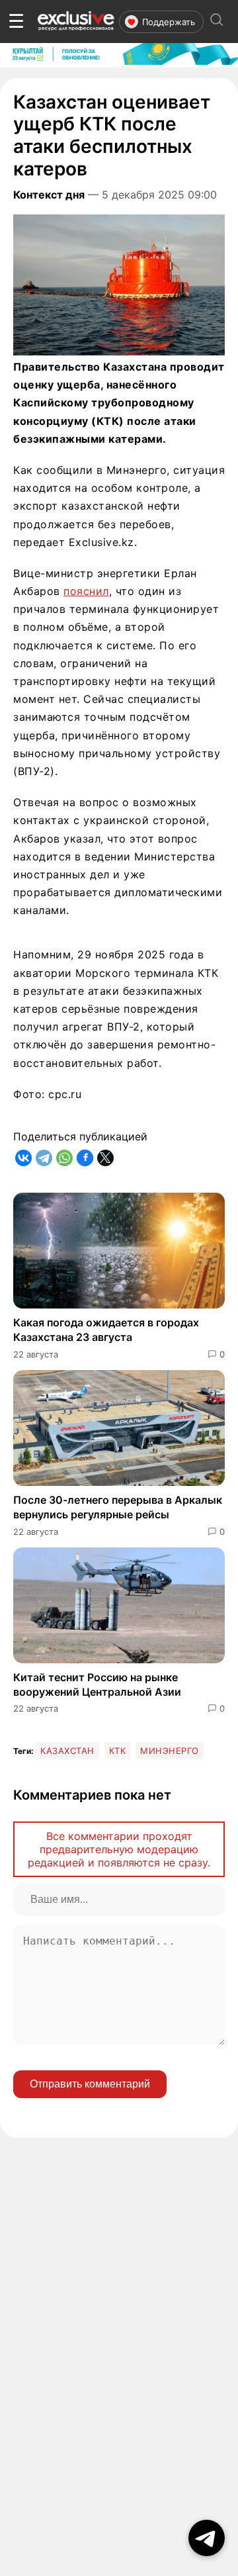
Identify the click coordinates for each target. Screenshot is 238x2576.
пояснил (86, 591)
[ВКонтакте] (23, 1158)
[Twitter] (105, 1158)
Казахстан (67, 1751)
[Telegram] (44, 1158)
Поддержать (169, 22)
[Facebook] (85, 1158)
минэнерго (170, 1751)
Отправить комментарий (90, 2084)
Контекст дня (49, 195)
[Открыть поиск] (217, 22)
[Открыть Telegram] (207, 2538)
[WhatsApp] (64, 1158)
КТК (118, 1751)
